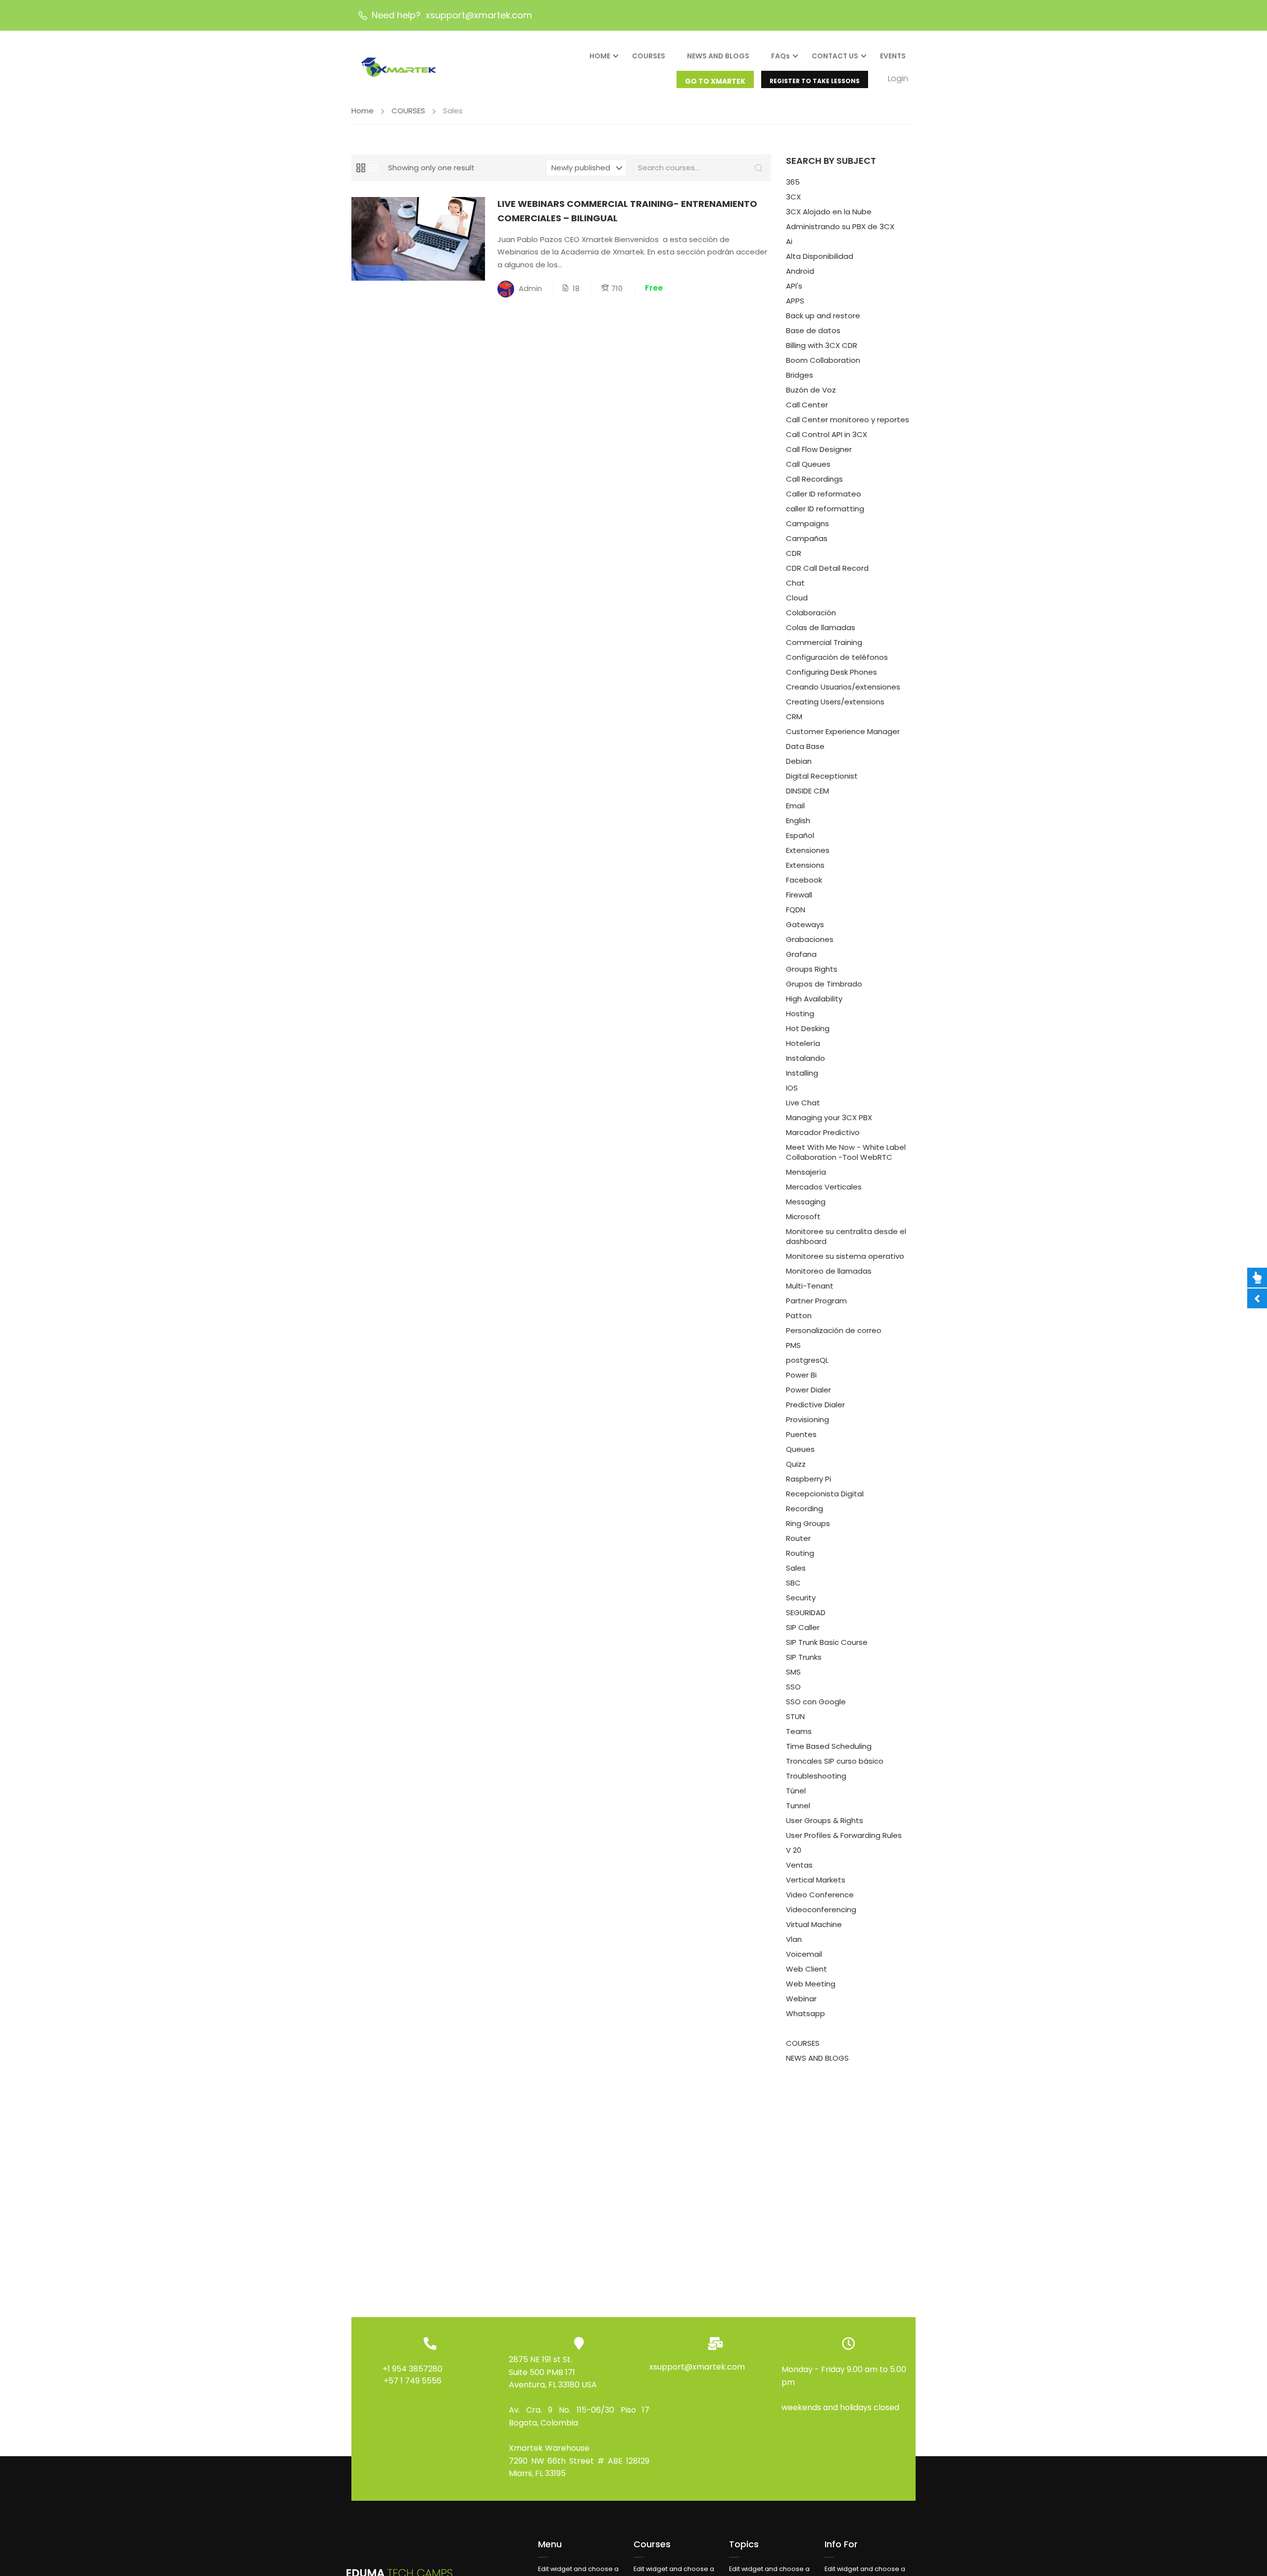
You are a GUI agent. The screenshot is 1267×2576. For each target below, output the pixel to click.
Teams (799, 1731)
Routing (800, 1553)
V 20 (794, 1850)
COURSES (649, 56)
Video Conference (820, 1895)
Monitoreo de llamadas (829, 1271)
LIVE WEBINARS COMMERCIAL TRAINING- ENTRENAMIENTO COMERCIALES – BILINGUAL (627, 211)
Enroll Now (418, 238)
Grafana (801, 954)
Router (798, 1538)
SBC (793, 1583)
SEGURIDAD (806, 1612)
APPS (795, 301)
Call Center (807, 405)
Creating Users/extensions (835, 702)
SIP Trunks (804, 1657)
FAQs (780, 56)
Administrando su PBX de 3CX (840, 226)
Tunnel (798, 1806)
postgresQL (807, 1360)
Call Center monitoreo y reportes (848, 420)
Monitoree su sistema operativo (845, 1256)
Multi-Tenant (810, 1286)
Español (800, 835)
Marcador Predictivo (823, 1132)
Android (800, 271)
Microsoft (803, 1216)
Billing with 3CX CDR (822, 345)
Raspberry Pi (808, 1479)
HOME (600, 56)
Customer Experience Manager (843, 731)
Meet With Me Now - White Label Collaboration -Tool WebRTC (846, 1152)
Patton (799, 1315)
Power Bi (801, 1375)
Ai (789, 241)
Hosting (800, 1014)
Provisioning (807, 1419)
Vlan (794, 1939)
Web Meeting (811, 1984)
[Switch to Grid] (361, 168)
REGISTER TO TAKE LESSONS (815, 81)
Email (795, 806)
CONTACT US (835, 56)
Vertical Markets (816, 1880)
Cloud (797, 598)
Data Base (805, 746)
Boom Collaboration (823, 360)
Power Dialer (808, 1390)
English (798, 820)
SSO (793, 1687)
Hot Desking (808, 1028)
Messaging (806, 1202)
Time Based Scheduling (829, 1746)
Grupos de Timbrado (824, 984)
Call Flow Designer (819, 449)
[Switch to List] (374, 168)
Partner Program (816, 1301)
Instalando (805, 1058)
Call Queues (808, 464)
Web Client (806, 1969)
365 (793, 182)
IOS (792, 1088)
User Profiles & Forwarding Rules (844, 1835)
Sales (796, 1568)
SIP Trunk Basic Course (827, 1642)
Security (801, 1598)
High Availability (814, 999)
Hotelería (803, 1043)
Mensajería (806, 1172)
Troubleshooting (816, 1776)
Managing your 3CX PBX (829, 1117)
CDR (794, 553)
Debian (799, 761)
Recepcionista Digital (825, 1494)
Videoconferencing (821, 1909)
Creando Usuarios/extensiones (843, 687)
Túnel (796, 1791)
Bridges (800, 375)
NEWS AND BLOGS (718, 56)
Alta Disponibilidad (820, 256)
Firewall (799, 895)
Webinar (801, 1999)
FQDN (796, 910)
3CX (793, 197)
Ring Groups (808, 1523)
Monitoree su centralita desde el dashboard (846, 1236)
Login (898, 78)
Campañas (807, 538)
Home (363, 111)
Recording (804, 1509)
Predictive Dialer (815, 1405)
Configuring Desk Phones (831, 672)
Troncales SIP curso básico (835, 1761)
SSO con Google (816, 1702)
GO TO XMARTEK (715, 81)
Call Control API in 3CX (827, 434)
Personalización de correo (834, 1330)
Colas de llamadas (821, 627)
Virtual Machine (814, 1924)
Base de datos (813, 330)
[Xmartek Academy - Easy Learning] (401, 64)
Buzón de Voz (811, 390)
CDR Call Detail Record (827, 568)
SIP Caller (803, 1627)
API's (794, 286)
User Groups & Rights (825, 1820)
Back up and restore (823, 316)
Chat (795, 583)
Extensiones (808, 850)
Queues (800, 1449)
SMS (793, 1672)
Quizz (796, 1464)
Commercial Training (824, 642)
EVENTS (893, 56)
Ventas (799, 1865)
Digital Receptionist (822, 776)
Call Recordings (814, 479)
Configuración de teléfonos (837, 657)
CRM (794, 717)
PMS (793, 1345)
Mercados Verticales (824, 1187)
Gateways (805, 924)
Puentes (801, 1434)
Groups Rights (812, 969)
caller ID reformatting (825, 509)
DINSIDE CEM (807, 791)
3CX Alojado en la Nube (829, 212)
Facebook (804, 880)
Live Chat (803, 1103)
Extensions (805, 865)
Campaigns (807, 523)
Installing (802, 1073)
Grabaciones (810, 939)
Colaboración (811, 613)
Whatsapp (805, 2013)
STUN (795, 1716)
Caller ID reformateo (824, 494)
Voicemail (804, 1954)
